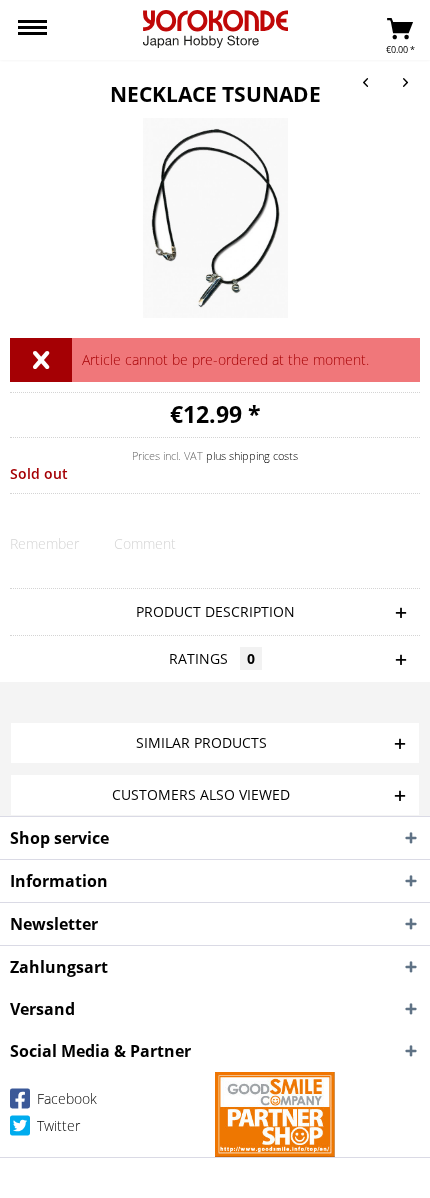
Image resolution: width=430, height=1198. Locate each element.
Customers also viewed (201, 794)
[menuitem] (32, 30)
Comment (145, 543)
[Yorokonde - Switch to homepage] (215, 29)
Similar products (201, 742)
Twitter (56, 1125)
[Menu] (32, 30)
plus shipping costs (252, 455)
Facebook (65, 1098)
